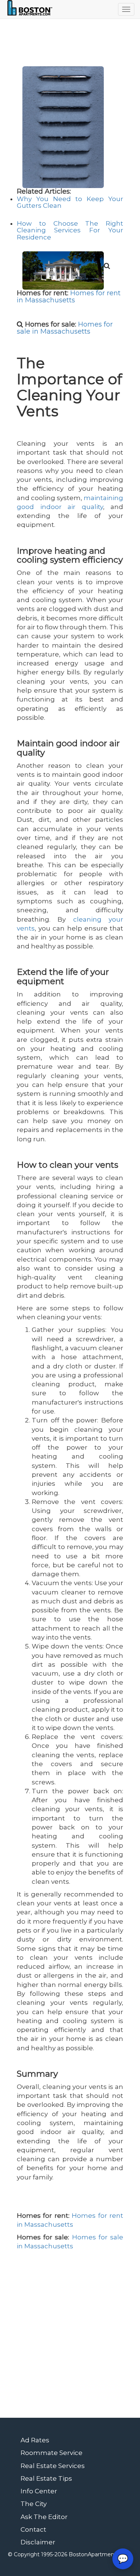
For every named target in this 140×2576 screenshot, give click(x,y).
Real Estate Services (53, 2466)
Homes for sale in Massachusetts (65, 328)
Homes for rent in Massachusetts (69, 297)
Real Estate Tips (46, 2478)
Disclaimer (38, 2542)
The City (34, 2504)
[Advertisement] (70, 2337)
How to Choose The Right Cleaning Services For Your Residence (70, 230)
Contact (33, 2529)
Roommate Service (52, 2453)
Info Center (39, 2491)
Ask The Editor (44, 2517)
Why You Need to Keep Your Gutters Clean (70, 202)
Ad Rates (35, 2440)
